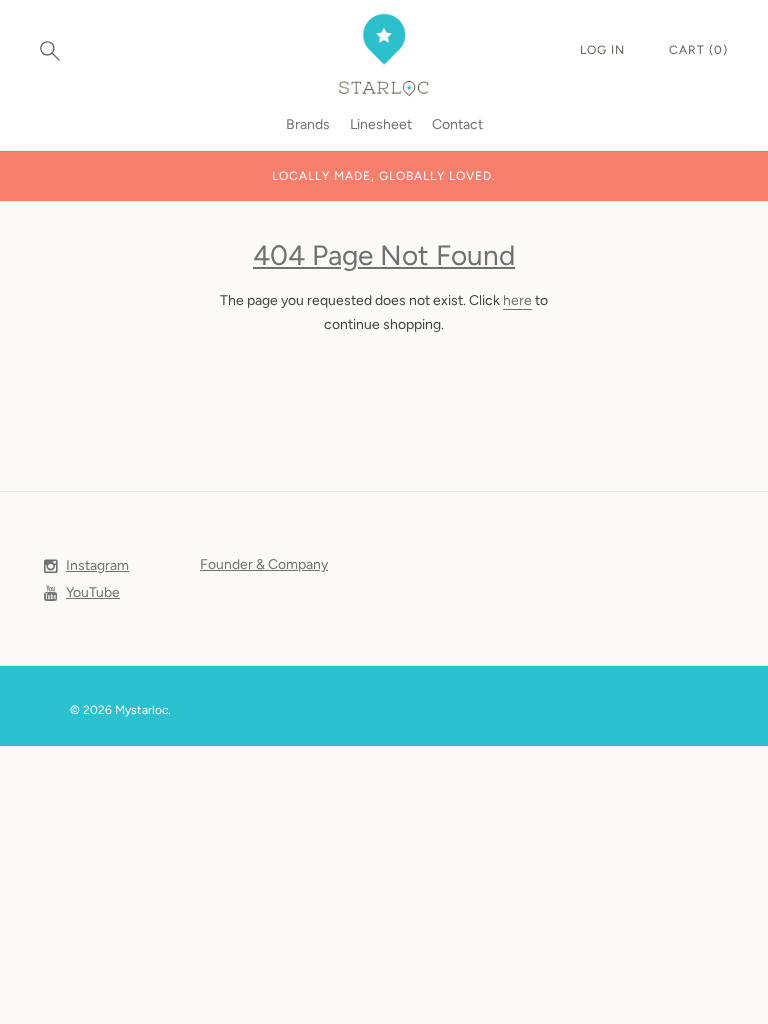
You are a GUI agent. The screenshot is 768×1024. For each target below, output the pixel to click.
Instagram (97, 565)
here (517, 300)
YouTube (93, 592)
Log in (604, 50)
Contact (457, 124)
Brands (308, 124)
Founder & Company (264, 564)
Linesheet (381, 124)
